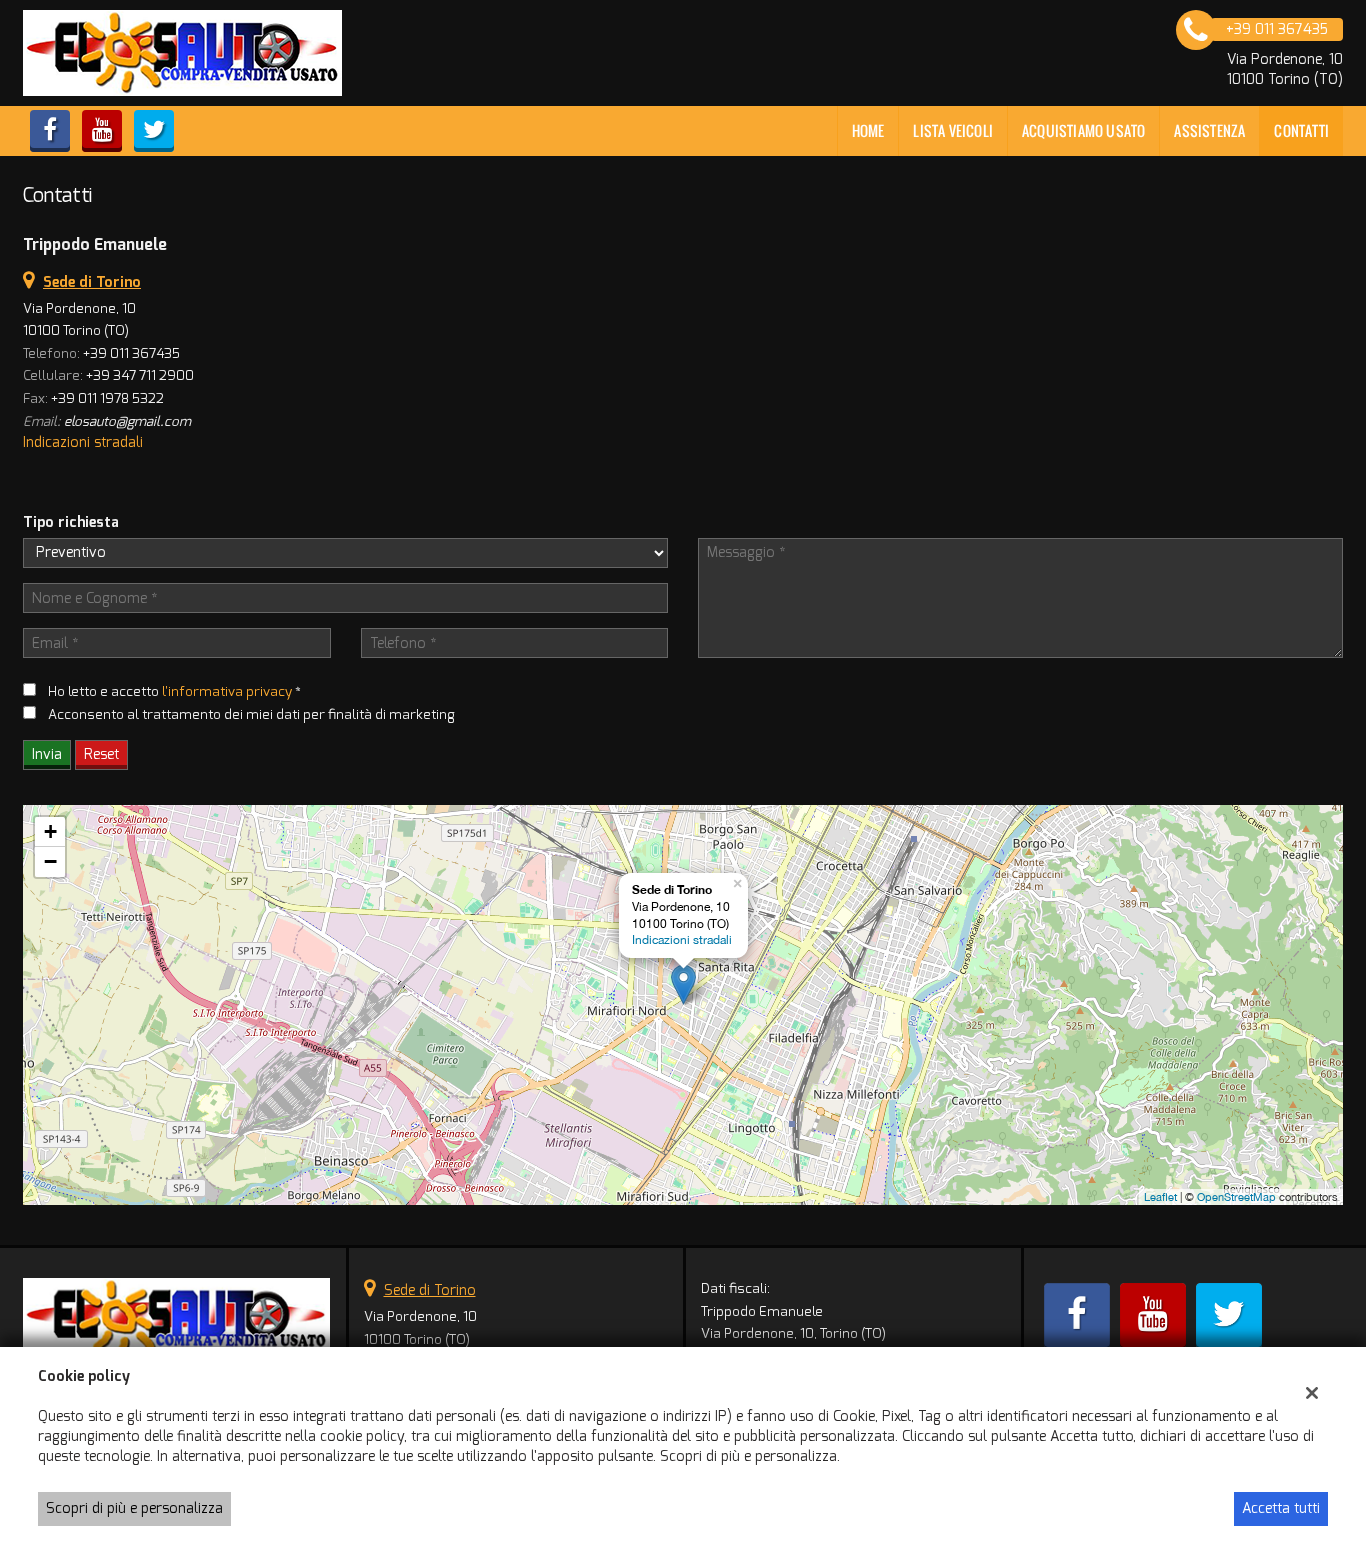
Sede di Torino (430, 1290)
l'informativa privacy (227, 691)
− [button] (50, 861)
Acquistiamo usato (1083, 130)
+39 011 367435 (131, 353)
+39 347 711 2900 (140, 375)
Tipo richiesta (71, 522)
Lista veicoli (953, 130)
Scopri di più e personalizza (134, 1508)
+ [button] (50, 831)
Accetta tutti (1281, 1508)
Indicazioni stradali (83, 442)
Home (868, 130)
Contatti (1301, 130)
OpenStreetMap (1236, 1197)
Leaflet (1160, 1197)
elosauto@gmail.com (127, 421)
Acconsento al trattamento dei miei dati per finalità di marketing (251, 714)
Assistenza (1209, 130)
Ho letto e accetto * (174, 691)
